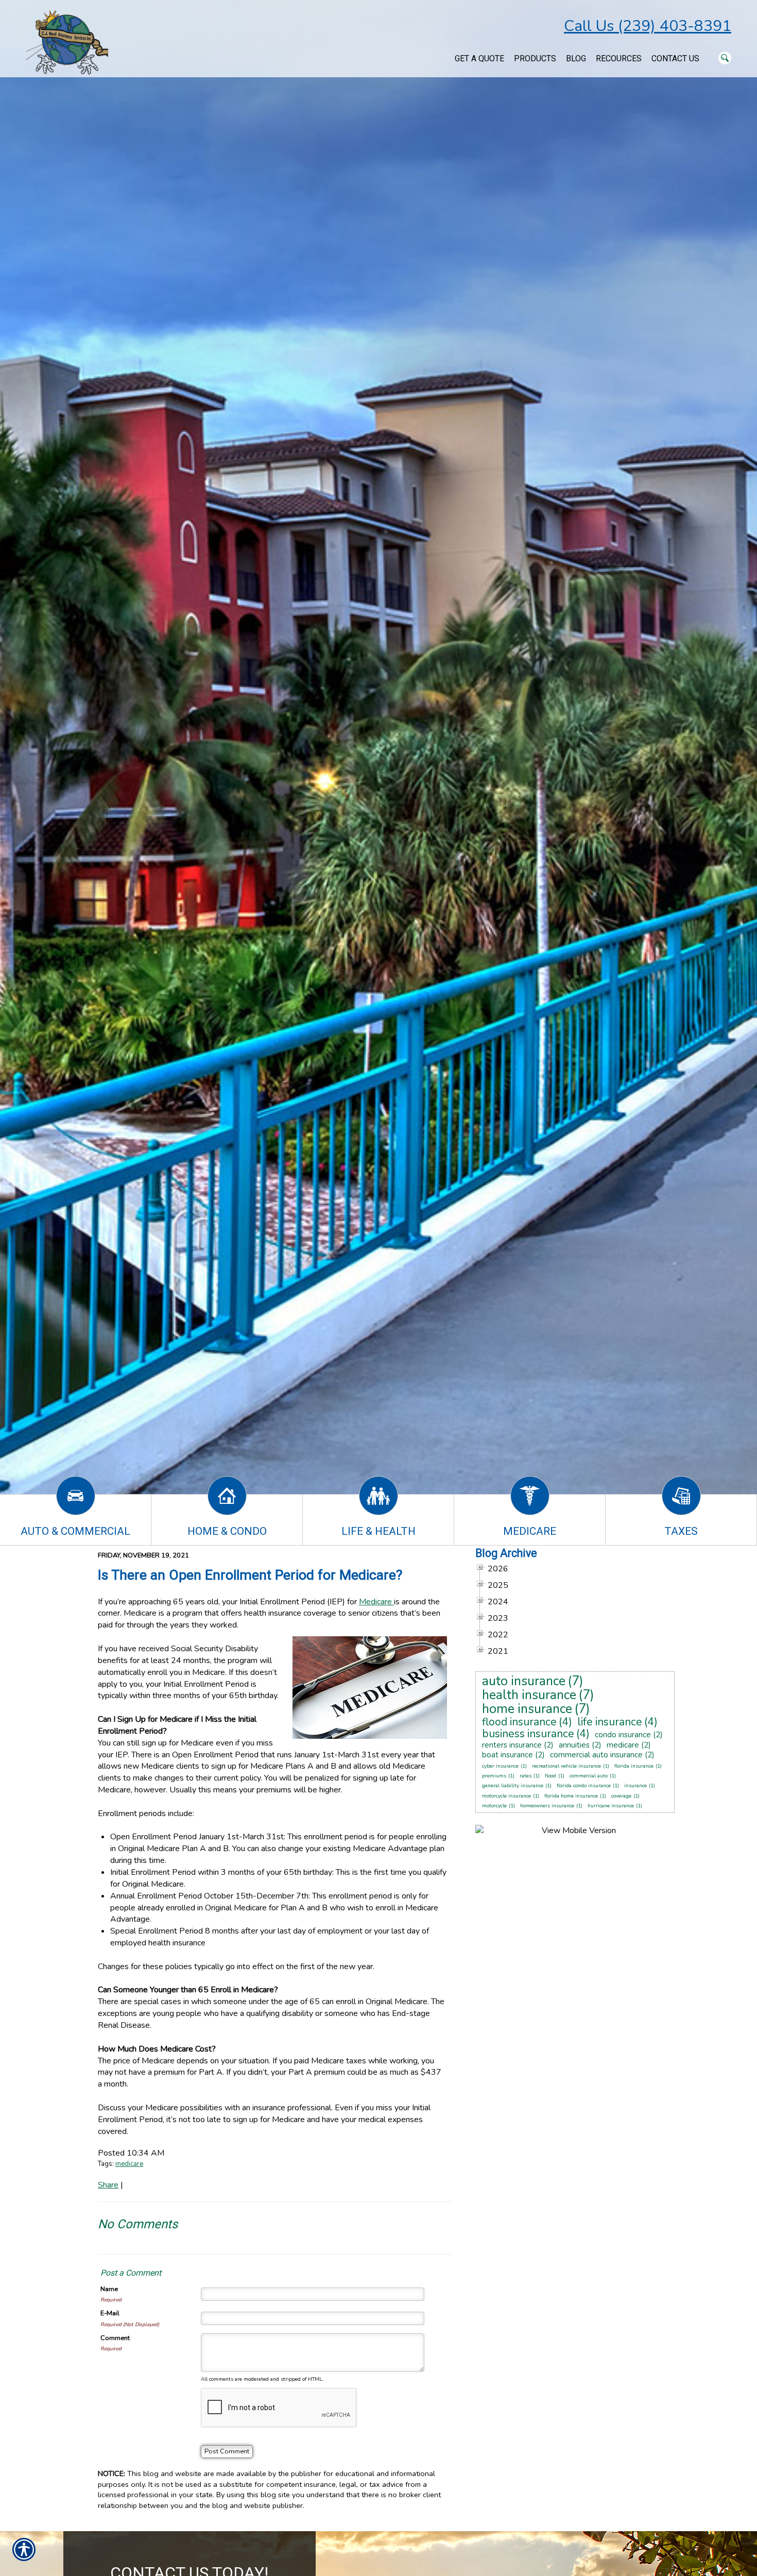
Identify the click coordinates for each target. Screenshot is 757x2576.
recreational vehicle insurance (566, 1766)
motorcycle (494, 1806)
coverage (621, 1796)
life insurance (610, 1722)
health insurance (529, 1695)
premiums (494, 1776)
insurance (635, 1786)
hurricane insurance (611, 1806)
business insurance (528, 1734)
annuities (574, 1745)
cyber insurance (500, 1766)
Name (109, 2289)
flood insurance (519, 1722)
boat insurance (507, 1755)
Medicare (376, 1602)
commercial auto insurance (596, 1755)
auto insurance (524, 1681)
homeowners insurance (547, 1806)
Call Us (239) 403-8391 (648, 26)
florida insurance (634, 1766)
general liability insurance (513, 1786)
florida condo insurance (584, 1786)
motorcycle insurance (506, 1796)
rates (526, 1776)
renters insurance (512, 1745)
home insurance (527, 1709)
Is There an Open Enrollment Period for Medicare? (250, 1575)
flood (550, 1776)
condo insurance (623, 1735)
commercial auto (589, 1776)
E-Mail (110, 2313)
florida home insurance (571, 1796)
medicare (129, 2164)
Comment (115, 2338)
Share (108, 2185)
